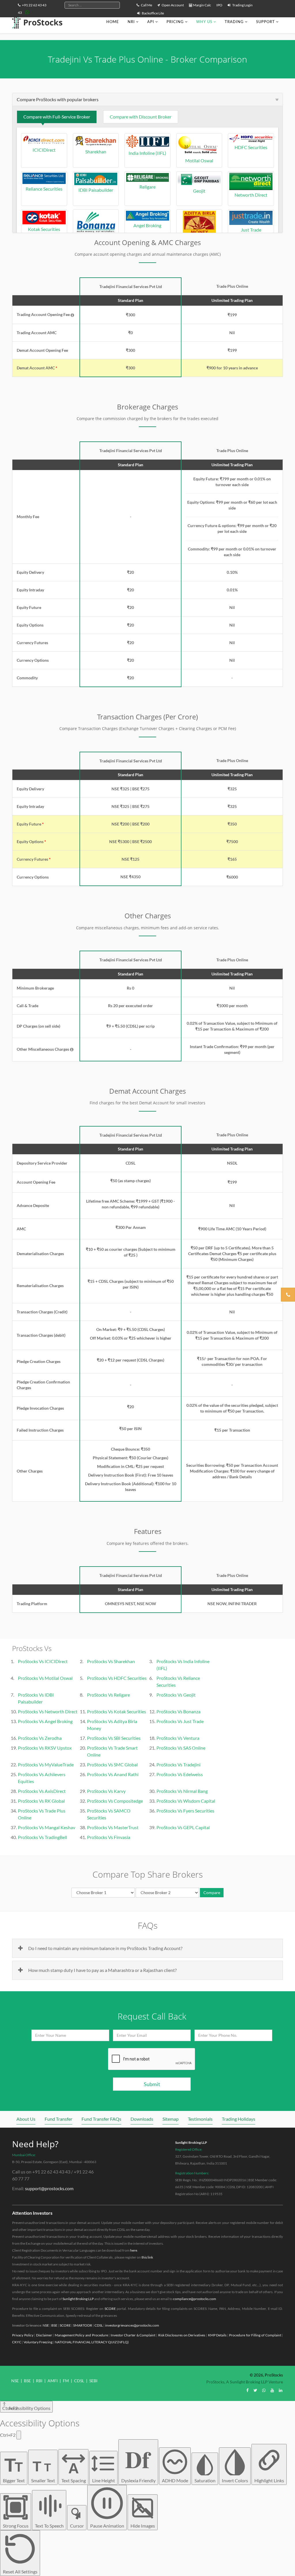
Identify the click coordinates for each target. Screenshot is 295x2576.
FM (66, 2381)
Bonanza (96, 239)
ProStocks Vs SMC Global (112, 1764)
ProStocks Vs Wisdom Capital (186, 1801)
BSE (54, 2325)
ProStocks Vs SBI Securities (114, 1738)
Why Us (204, 22)
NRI (131, 22)
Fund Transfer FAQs (101, 2119)
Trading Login (242, 5)
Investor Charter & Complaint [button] (133, 2335)
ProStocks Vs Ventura (178, 1738)
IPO (219, 5)
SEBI (93, 2381)
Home (113, 22)
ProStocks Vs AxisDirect (42, 1791)
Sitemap (171, 2119)
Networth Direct (251, 195)
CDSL (99, 2325)
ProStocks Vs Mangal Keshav (47, 1827)
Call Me (146, 5)
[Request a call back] (288, 1295)
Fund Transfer (58, 2119)
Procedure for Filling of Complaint (255, 2335)
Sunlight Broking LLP (191, 2142)
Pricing (175, 22)
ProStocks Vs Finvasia (109, 1837)
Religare (147, 187)
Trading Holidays (239, 2119)
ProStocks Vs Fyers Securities (185, 1811)
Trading (234, 22)
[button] (72, 315)
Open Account (172, 5)
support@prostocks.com (49, 2188)
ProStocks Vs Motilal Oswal (45, 1678)
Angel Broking (147, 225)
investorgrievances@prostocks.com (132, 2325)
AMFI (53, 2381)
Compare (212, 1892)
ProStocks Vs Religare (108, 1695)
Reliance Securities (44, 189)
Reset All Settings (20, 2572)
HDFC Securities (251, 147)
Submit (152, 2084)
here (134, 2250)
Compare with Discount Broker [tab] (141, 117)
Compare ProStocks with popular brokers (58, 99)
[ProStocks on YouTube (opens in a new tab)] (272, 2390)
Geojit (199, 191)
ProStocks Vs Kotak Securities (117, 1711)
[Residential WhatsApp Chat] (27, 12)
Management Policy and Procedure (81, 2335)
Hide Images (143, 2526)
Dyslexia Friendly (138, 2463)
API (151, 22)
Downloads (142, 2119)
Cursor (77, 2526)
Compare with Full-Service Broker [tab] (57, 117)
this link (147, 2257)
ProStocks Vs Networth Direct (48, 1711)
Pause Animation (107, 2526)
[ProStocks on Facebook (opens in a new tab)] (247, 2390)
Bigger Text (14, 2469)
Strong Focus (16, 2526)
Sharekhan (96, 152)
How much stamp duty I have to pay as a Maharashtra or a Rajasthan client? (102, 1970)
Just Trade (251, 230)
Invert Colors (235, 2480)
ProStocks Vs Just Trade (180, 1721)
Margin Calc (202, 5)
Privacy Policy (23, 2335)
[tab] (147, 99)
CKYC (17, 2342)
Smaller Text (43, 2471)
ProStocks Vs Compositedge (115, 1801)
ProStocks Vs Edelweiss (180, 1774)
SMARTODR (83, 2325)
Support (265, 22)
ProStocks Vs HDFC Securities (117, 1678)
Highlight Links (269, 2480)
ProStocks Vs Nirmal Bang (182, 1791)
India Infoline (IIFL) (147, 153)
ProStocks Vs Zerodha (40, 1738)
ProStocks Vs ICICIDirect (43, 1661)
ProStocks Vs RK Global (41, 1801)
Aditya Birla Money (199, 239)
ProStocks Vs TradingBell (42, 1837)
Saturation (205, 2480)
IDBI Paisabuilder (96, 190)
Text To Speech (49, 2526)
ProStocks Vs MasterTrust (113, 1827)
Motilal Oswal (199, 160)
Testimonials (200, 2119)
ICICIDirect (44, 150)
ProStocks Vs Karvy (106, 1791)
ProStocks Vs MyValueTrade (46, 1764)
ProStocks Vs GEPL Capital (183, 1827)
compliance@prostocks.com (195, 2299)
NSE (46, 2325)
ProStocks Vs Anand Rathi (113, 1774)
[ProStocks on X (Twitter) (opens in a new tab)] (255, 2390)
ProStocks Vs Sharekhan (111, 1661)
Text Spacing (74, 2472)
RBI (39, 2381)
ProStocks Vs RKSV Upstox (45, 1748)
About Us (26, 2119)
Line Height (104, 2480)
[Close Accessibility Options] (19, 2435)
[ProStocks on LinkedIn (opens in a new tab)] (281, 2390)
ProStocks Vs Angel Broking (45, 1721)
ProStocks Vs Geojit (176, 1695)
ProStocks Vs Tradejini (178, 1764)
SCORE (110, 2309)
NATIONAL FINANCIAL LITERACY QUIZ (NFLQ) (92, 2342)
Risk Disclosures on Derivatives (182, 2335)
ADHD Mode (175, 2480)
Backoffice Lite (153, 13)
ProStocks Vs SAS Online (181, 1748)
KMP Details (217, 2335)
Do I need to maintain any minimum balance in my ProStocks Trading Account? (105, 1948)
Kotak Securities (44, 229)
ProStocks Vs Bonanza (178, 1711)
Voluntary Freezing (38, 2342)
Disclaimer (44, 2335)
